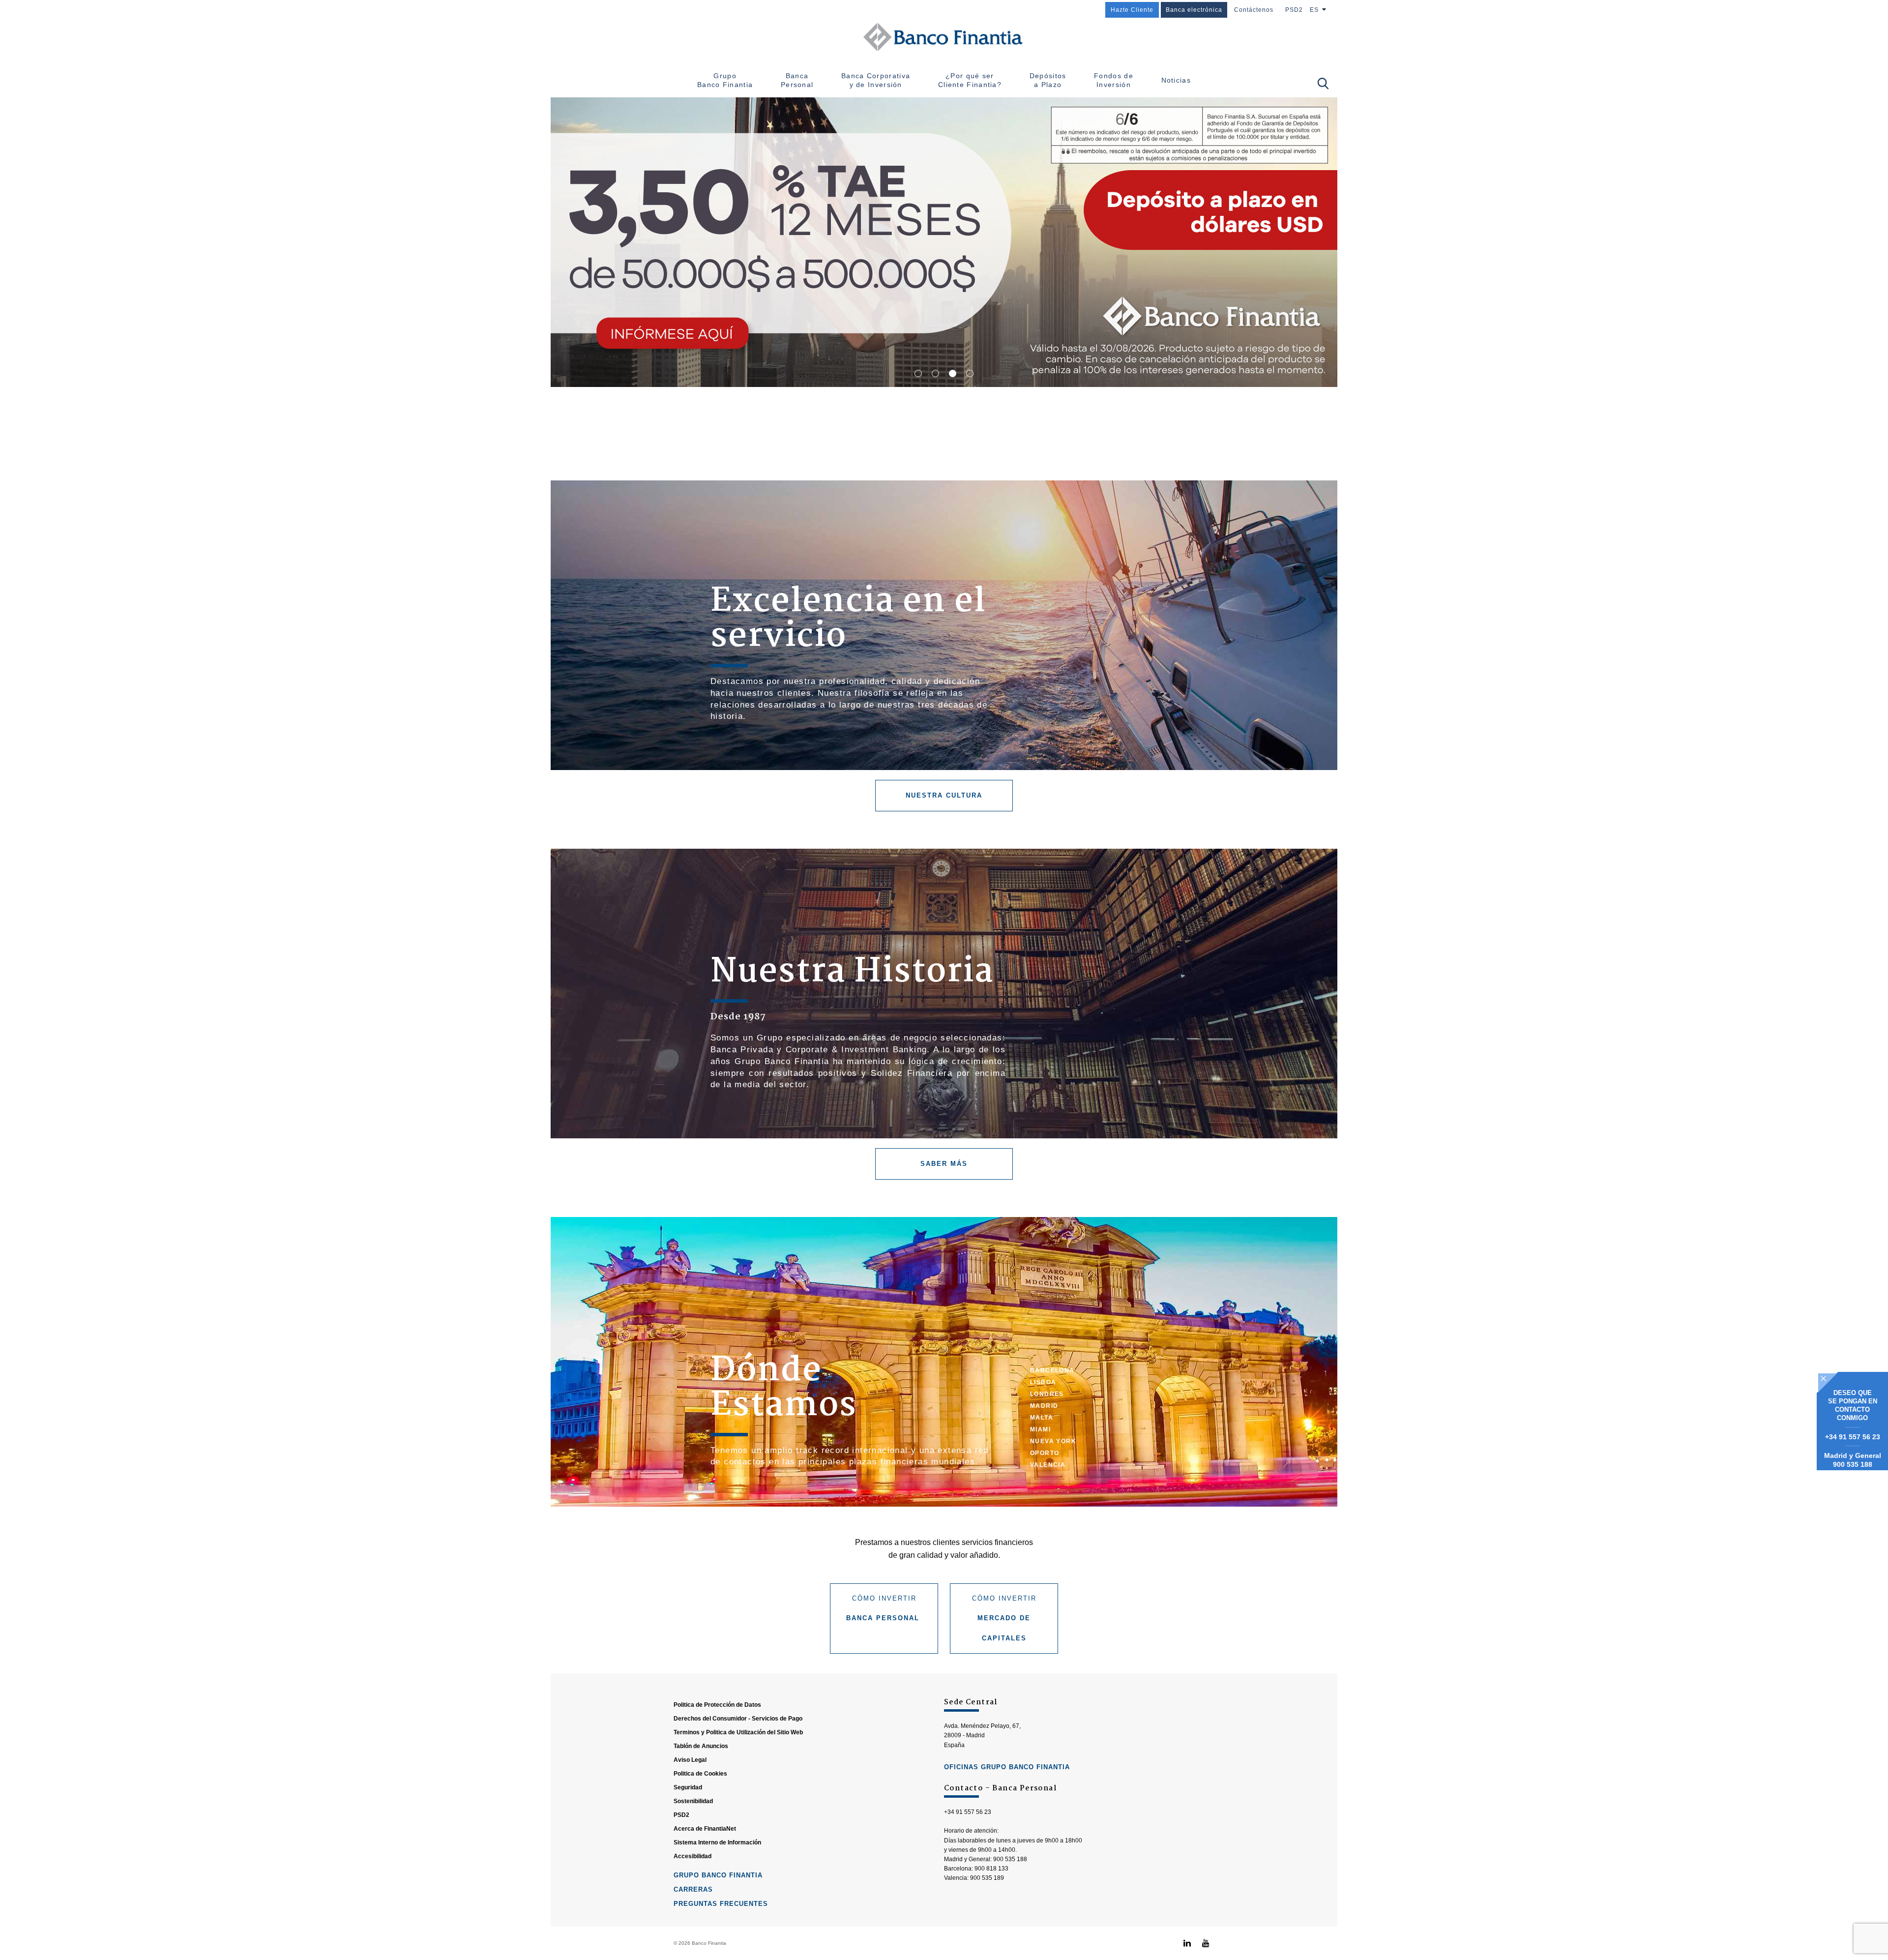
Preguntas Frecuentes (721, 1904)
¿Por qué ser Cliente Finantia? (970, 80)
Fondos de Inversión (1114, 80)
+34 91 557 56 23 (1853, 1437)
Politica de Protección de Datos (717, 1705)
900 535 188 (1853, 1464)
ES (1314, 10)
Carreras (693, 1889)
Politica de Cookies (700, 1774)
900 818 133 (991, 1869)
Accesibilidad (693, 1856)
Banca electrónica (1194, 10)
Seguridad (688, 1787)
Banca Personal (797, 80)
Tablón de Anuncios (701, 1746)
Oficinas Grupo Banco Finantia (1007, 1767)
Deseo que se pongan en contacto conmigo (1853, 1405)
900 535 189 (987, 1878)
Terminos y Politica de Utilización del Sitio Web (738, 1732)
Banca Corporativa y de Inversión (876, 80)
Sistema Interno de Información (717, 1842)
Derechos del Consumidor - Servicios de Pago (738, 1719)
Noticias (1176, 80)
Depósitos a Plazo (1048, 80)
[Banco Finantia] (944, 37)
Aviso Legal (690, 1760)
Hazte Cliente (1132, 10)
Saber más (944, 1164)
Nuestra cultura (944, 795)
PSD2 (1294, 10)
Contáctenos (1254, 10)
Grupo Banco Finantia (725, 80)
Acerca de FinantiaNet (705, 1829)
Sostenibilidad (693, 1801)
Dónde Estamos (784, 1389)
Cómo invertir (884, 1608)
